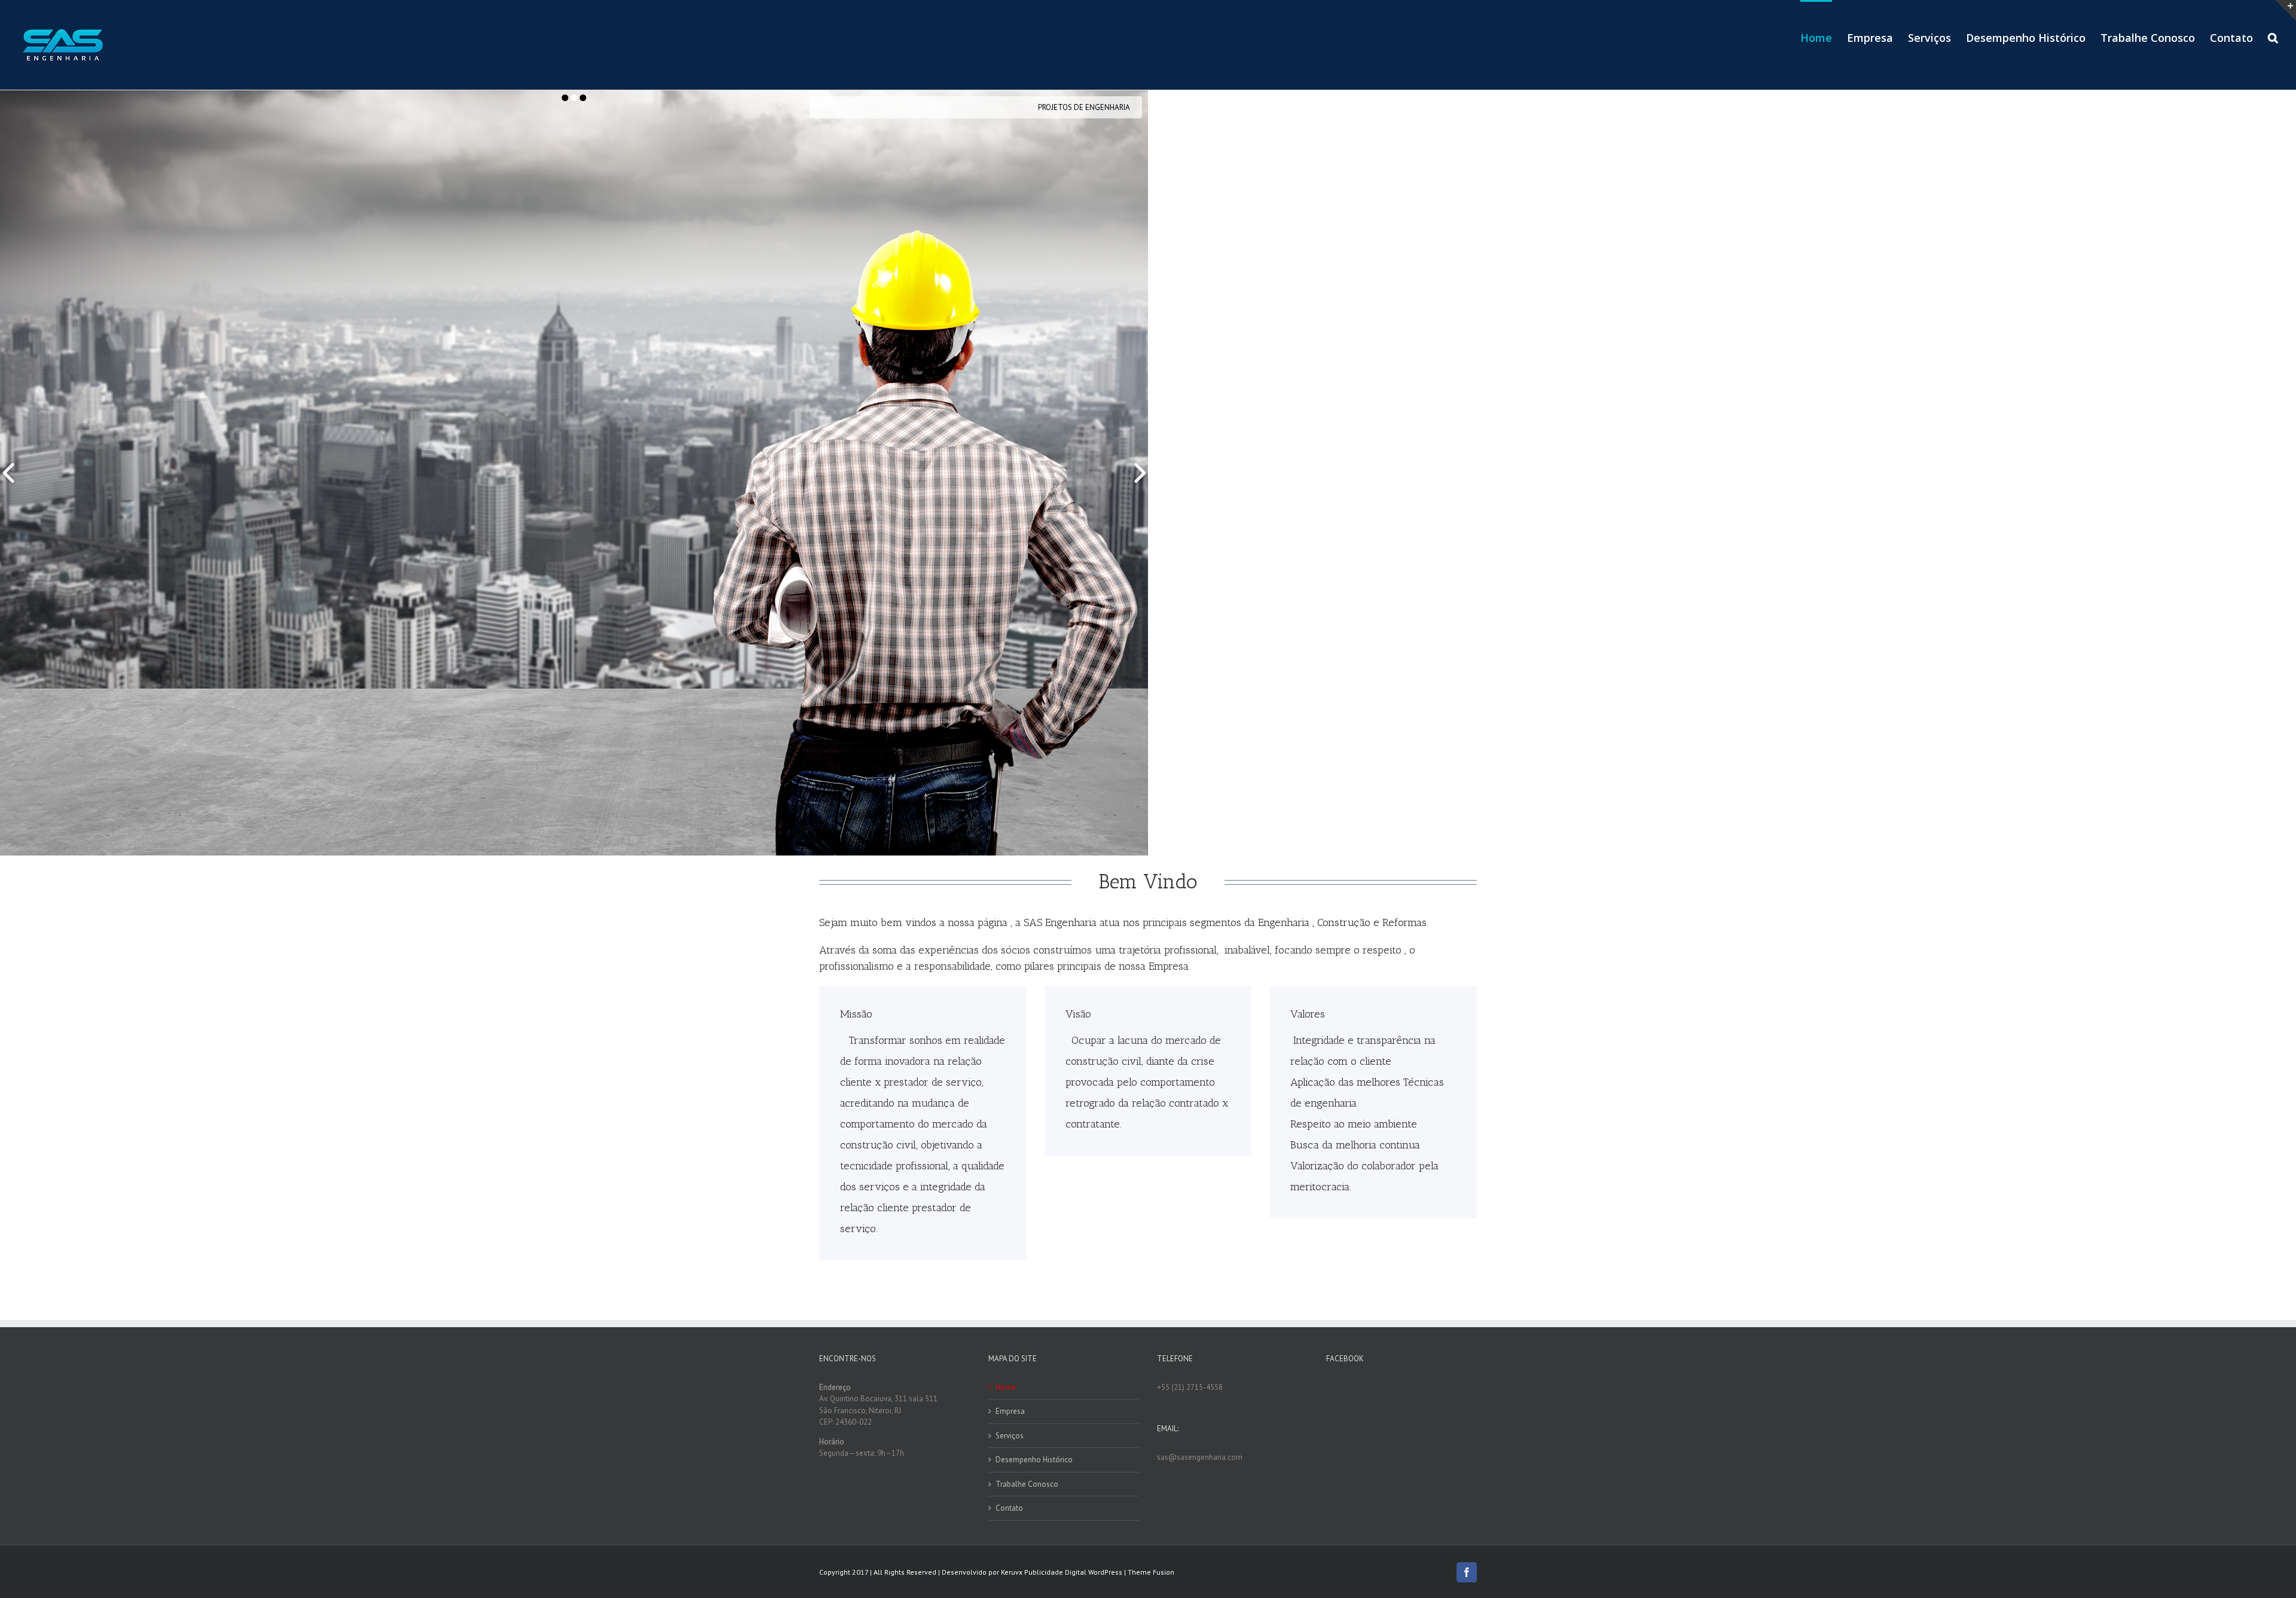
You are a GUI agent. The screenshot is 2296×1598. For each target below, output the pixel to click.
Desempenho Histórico (1034, 1460)
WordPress (1105, 1572)
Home (1006, 1387)
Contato (1009, 1508)
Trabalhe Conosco (1027, 1484)
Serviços (1010, 1436)
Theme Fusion (1151, 1572)
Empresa (1010, 1411)
